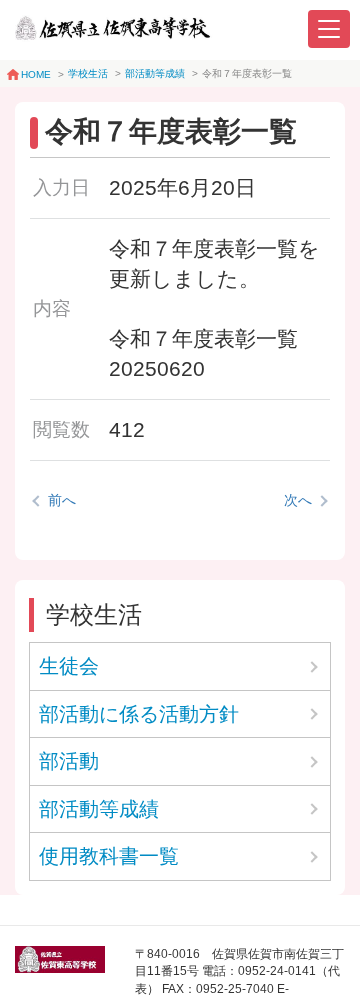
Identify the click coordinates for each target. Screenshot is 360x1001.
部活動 (69, 761)
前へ (62, 500)
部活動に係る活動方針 (149, 714)
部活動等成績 (155, 73)
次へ (298, 500)
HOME (36, 74)
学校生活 (88, 73)
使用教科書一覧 (109, 856)
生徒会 (69, 666)
